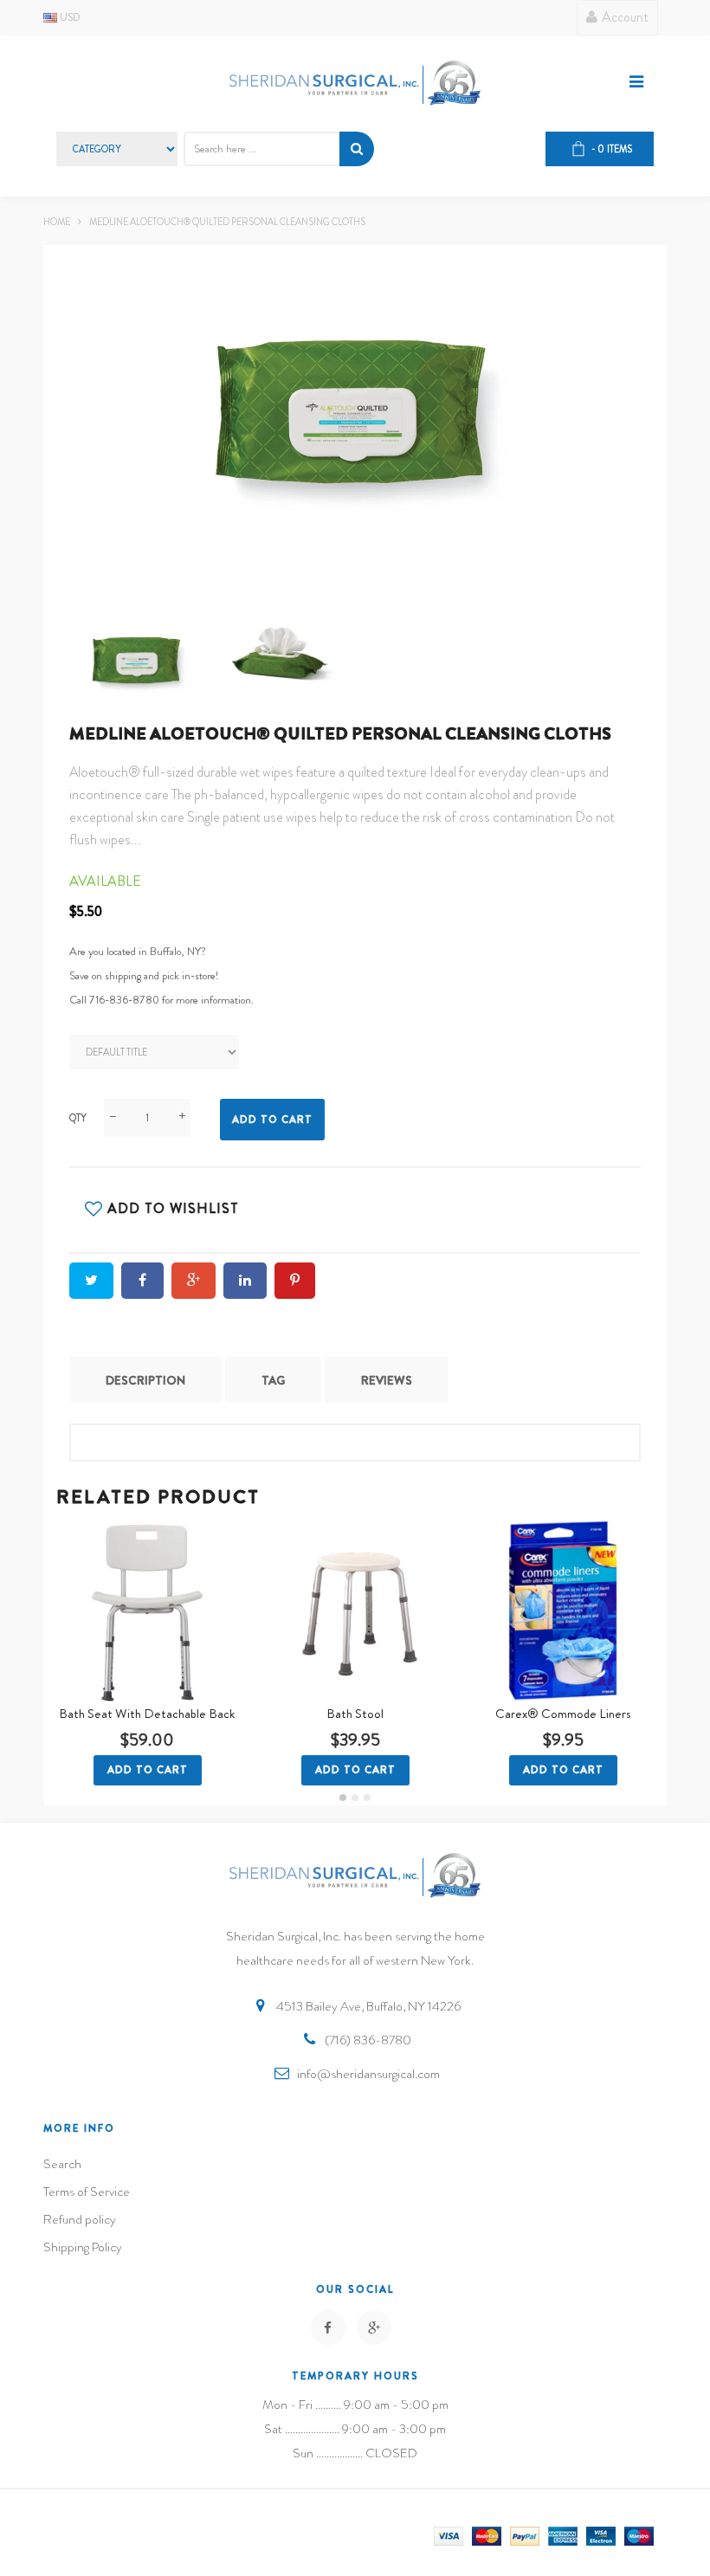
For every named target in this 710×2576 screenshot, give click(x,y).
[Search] (357, 149)
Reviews (387, 1380)
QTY (78, 1118)
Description (145, 1380)
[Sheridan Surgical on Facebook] (328, 2327)
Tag (273, 1380)
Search (62, 2164)
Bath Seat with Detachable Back (147, 1714)
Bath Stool (355, 1714)
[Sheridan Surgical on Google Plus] (374, 2327)
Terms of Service (87, 2192)
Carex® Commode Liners (563, 1714)
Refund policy (80, 2219)
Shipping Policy (83, 2247)
